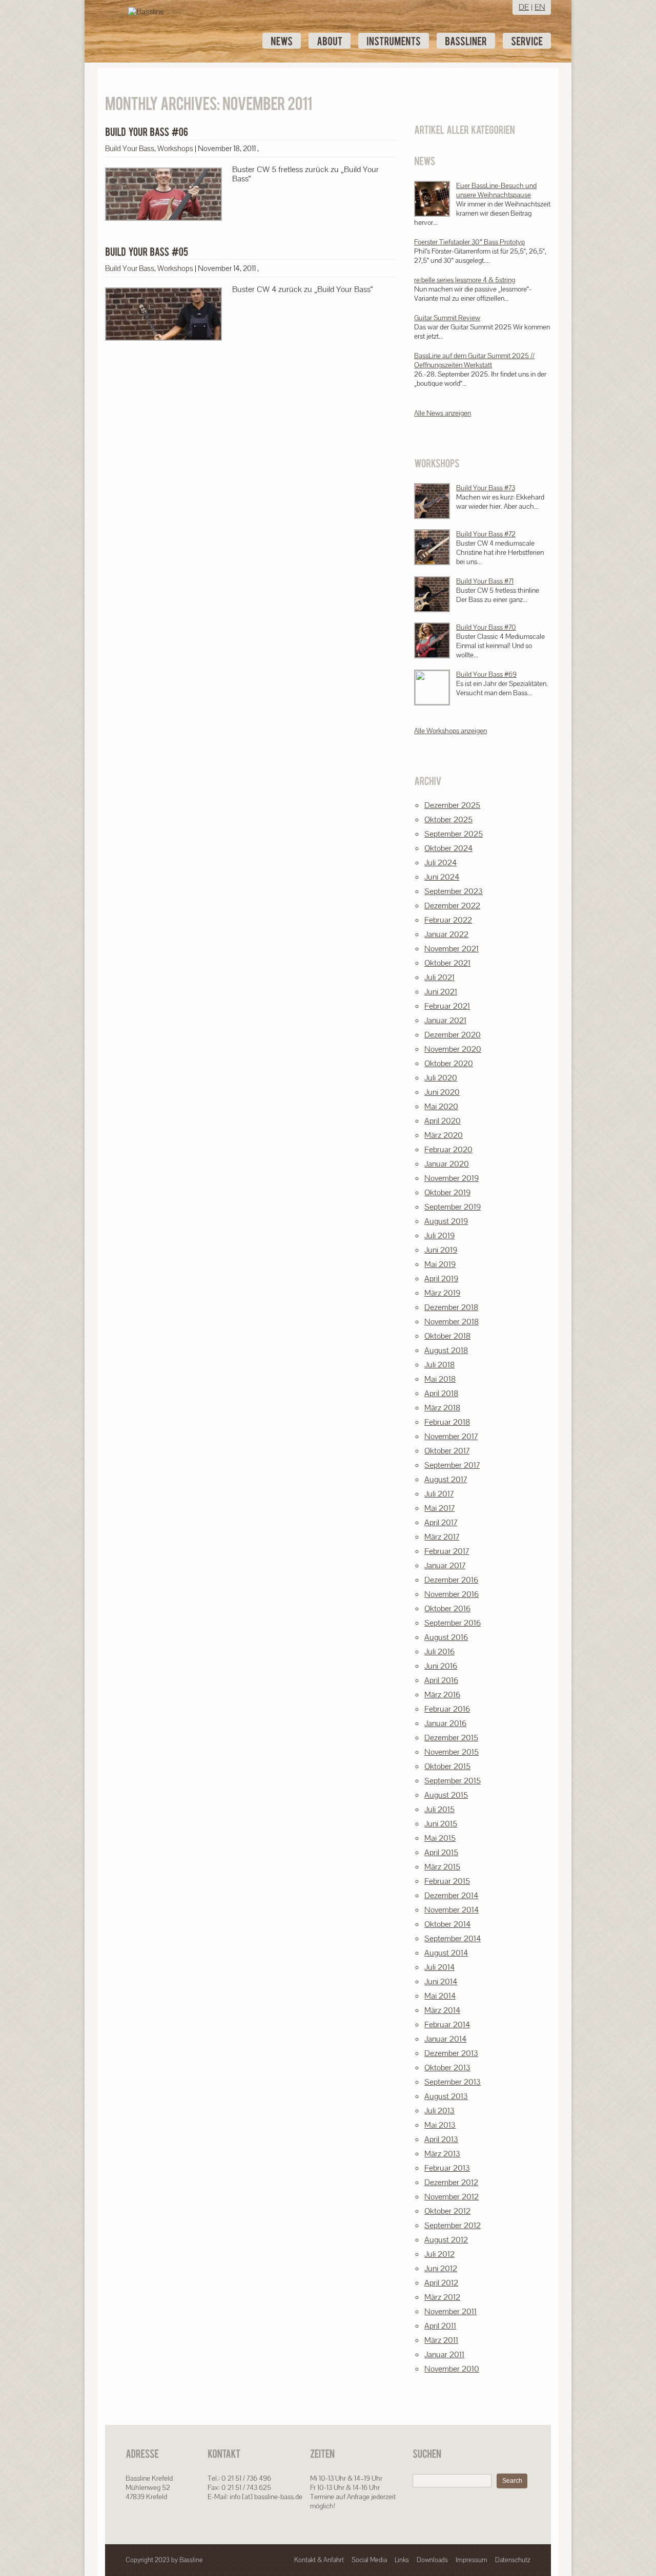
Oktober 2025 (448, 819)
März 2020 (444, 1135)
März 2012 (442, 2297)
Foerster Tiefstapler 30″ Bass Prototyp (469, 242)
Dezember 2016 (451, 1580)
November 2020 (453, 1049)
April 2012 (441, 2283)
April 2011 (440, 2326)
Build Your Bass (130, 148)
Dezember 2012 (451, 2182)
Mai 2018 (440, 1379)
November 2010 (452, 2369)
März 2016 (442, 1695)
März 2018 (442, 1408)
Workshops (175, 148)
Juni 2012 (441, 2268)
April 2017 (441, 1522)
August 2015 (446, 1795)
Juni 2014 (441, 1981)
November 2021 (452, 949)
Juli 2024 (440, 863)
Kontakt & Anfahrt (319, 2560)
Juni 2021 (441, 992)
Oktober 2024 (448, 848)
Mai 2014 (440, 1996)
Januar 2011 (444, 2354)
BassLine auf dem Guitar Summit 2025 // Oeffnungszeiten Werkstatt (474, 360)
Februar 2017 (447, 1551)
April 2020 (443, 1121)
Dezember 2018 (451, 1307)
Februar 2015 (447, 1881)
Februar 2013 (447, 2168)
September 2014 (453, 1938)
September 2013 (453, 2082)
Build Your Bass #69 (486, 674)
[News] (282, 41)
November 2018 (452, 1322)
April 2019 (441, 1279)
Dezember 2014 (451, 1895)
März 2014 (442, 2010)
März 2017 (442, 1537)
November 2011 (450, 2311)
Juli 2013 (439, 2111)
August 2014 (446, 1953)
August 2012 (446, 2240)
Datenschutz (513, 2560)
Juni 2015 (441, 1824)
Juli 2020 (441, 1078)
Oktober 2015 (447, 1766)
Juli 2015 (439, 1809)
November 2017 (451, 1436)
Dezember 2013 (451, 2053)
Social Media (369, 2560)
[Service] (527, 41)
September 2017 (452, 1465)
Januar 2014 (445, 2039)
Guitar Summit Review (447, 318)
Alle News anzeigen (443, 413)
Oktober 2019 (447, 1192)
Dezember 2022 (452, 906)
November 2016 (452, 1594)
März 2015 (442, 1867)
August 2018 (446, 1350)
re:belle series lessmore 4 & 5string (465, 280)
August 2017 (446, 1479)
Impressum (471, 2560)
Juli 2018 (439, 1365)
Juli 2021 (439, 977)
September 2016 (453, 1623)
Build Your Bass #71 (485, 581)
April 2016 (441, 1680)
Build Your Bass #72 (486, 534)
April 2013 (441, 2139)
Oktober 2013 (447, 2068)
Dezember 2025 (452, 805)
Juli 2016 (439, 1651)
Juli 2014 (439, 1967)
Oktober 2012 (447, 2211)
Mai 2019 (440, 1264)
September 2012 (453, 2225)
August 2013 (446, 2096)
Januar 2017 (445, 1565)
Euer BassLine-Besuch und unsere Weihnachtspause (496, 190)
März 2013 (442, 2154)
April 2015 (441, 1852)
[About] (330, 41)
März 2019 (442, 1293)
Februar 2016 (447, 1709)
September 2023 (454, 891)
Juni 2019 (441, 1250)
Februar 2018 (447, 1422)
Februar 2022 (448, 920)
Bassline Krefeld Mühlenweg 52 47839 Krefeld (149, 2487)
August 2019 (446, 1221)
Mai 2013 (440, 2125)
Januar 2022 (446, 934)
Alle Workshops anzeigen (450, 731)
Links (402, 2560)
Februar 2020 (448, 1149)
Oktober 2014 (447, 1924)
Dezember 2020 (453, 1035)
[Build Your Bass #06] (147, 132)
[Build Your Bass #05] (147, 252)
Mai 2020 (441, 1106)
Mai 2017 (439, 1508)
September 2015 (453, 1781)
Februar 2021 (447, 1006)
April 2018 (441, 1393)
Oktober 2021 (447, 963)
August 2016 (446, 1637)
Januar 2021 (445, 1020)
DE (524, 7)
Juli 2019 (439, 1235)
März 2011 (441, 2340)
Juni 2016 (441, 1666)
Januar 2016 (445, 1723)
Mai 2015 (440, 1838)
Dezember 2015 (451, 1738)
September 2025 (454, 834)
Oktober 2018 (447, 1336)
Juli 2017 (439, 1494)
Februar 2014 (447, 2024)
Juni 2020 (442, 1092)
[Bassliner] (466, 41)
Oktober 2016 (447, 1608)
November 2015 (452, 1752)
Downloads (432, 2560)
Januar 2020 (447, 1164)
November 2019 (452, 1178)
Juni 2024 (442, 877)
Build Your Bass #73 (486, 488)
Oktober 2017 (447, 1451)
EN (540, 7)
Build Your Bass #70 (486, 627)
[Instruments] (394, 41)
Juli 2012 (439, 2254)
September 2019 (453, 1207)
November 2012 (452, 2197)
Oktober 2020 (449, 1063)
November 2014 (452, 1910)
